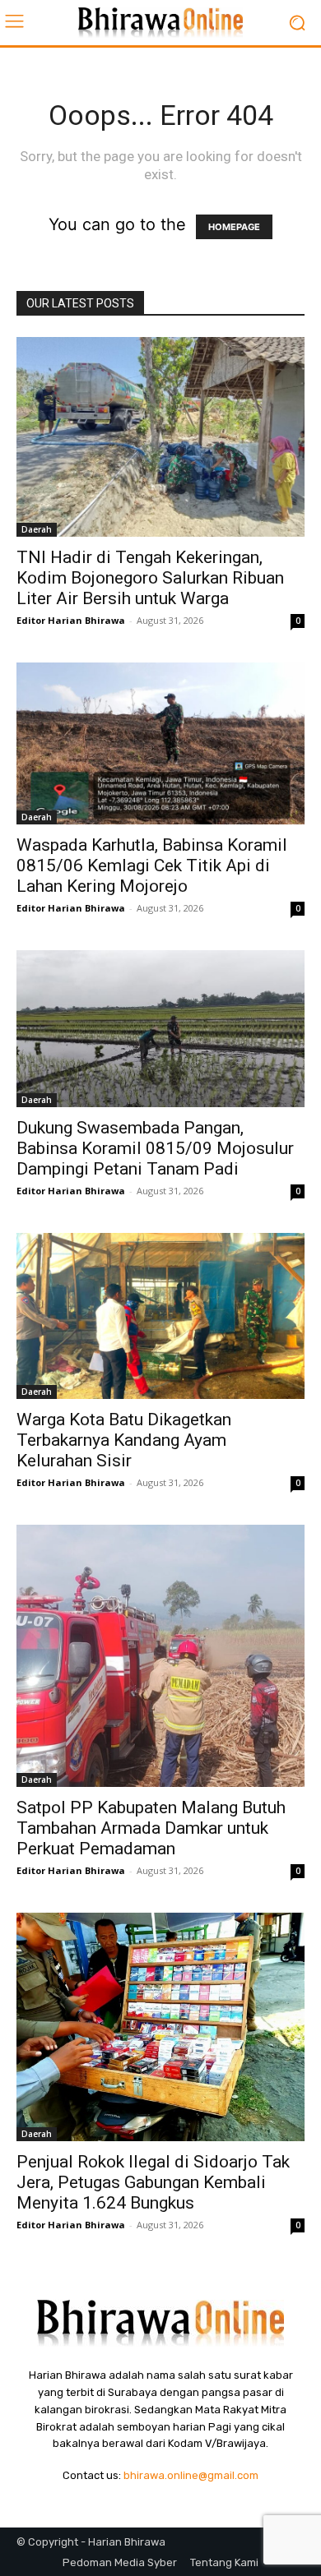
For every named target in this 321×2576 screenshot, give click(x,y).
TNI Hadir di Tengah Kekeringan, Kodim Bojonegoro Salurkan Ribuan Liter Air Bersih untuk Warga (150, 578)
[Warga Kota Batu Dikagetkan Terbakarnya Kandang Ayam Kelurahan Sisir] (160, 1316)
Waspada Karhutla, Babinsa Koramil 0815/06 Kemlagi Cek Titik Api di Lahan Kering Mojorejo (152, 866)
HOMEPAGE (234, 227)
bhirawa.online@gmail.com (191, 2475)
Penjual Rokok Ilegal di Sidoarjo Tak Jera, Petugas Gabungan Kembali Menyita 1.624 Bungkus (153, 2182)
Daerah (37, 529)
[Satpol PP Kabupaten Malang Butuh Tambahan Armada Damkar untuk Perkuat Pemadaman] (160, 1656)
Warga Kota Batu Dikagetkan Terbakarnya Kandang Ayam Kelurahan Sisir (124, 1440)
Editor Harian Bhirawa (71, 620)
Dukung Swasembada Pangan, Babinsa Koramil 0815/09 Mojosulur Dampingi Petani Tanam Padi (155, 1148)
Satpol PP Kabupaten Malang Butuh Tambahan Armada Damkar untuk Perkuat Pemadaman (151, 1828)
